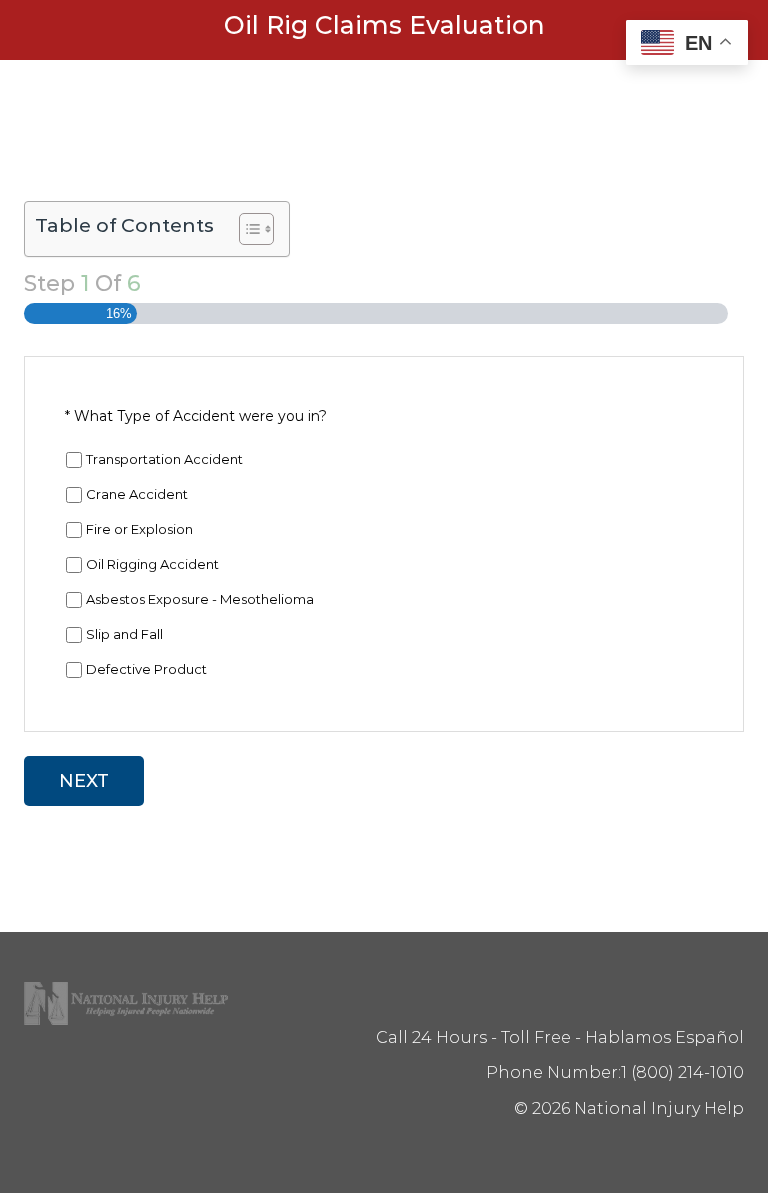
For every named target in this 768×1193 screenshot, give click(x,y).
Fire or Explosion (139, 529)
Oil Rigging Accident (152, 564)
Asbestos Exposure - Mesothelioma (200, 599)
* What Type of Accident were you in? (196, 416)
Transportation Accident (164, 459)
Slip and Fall (124, 634)
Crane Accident (137, 494)
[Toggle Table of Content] (246, 229)
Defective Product (146, 669)
